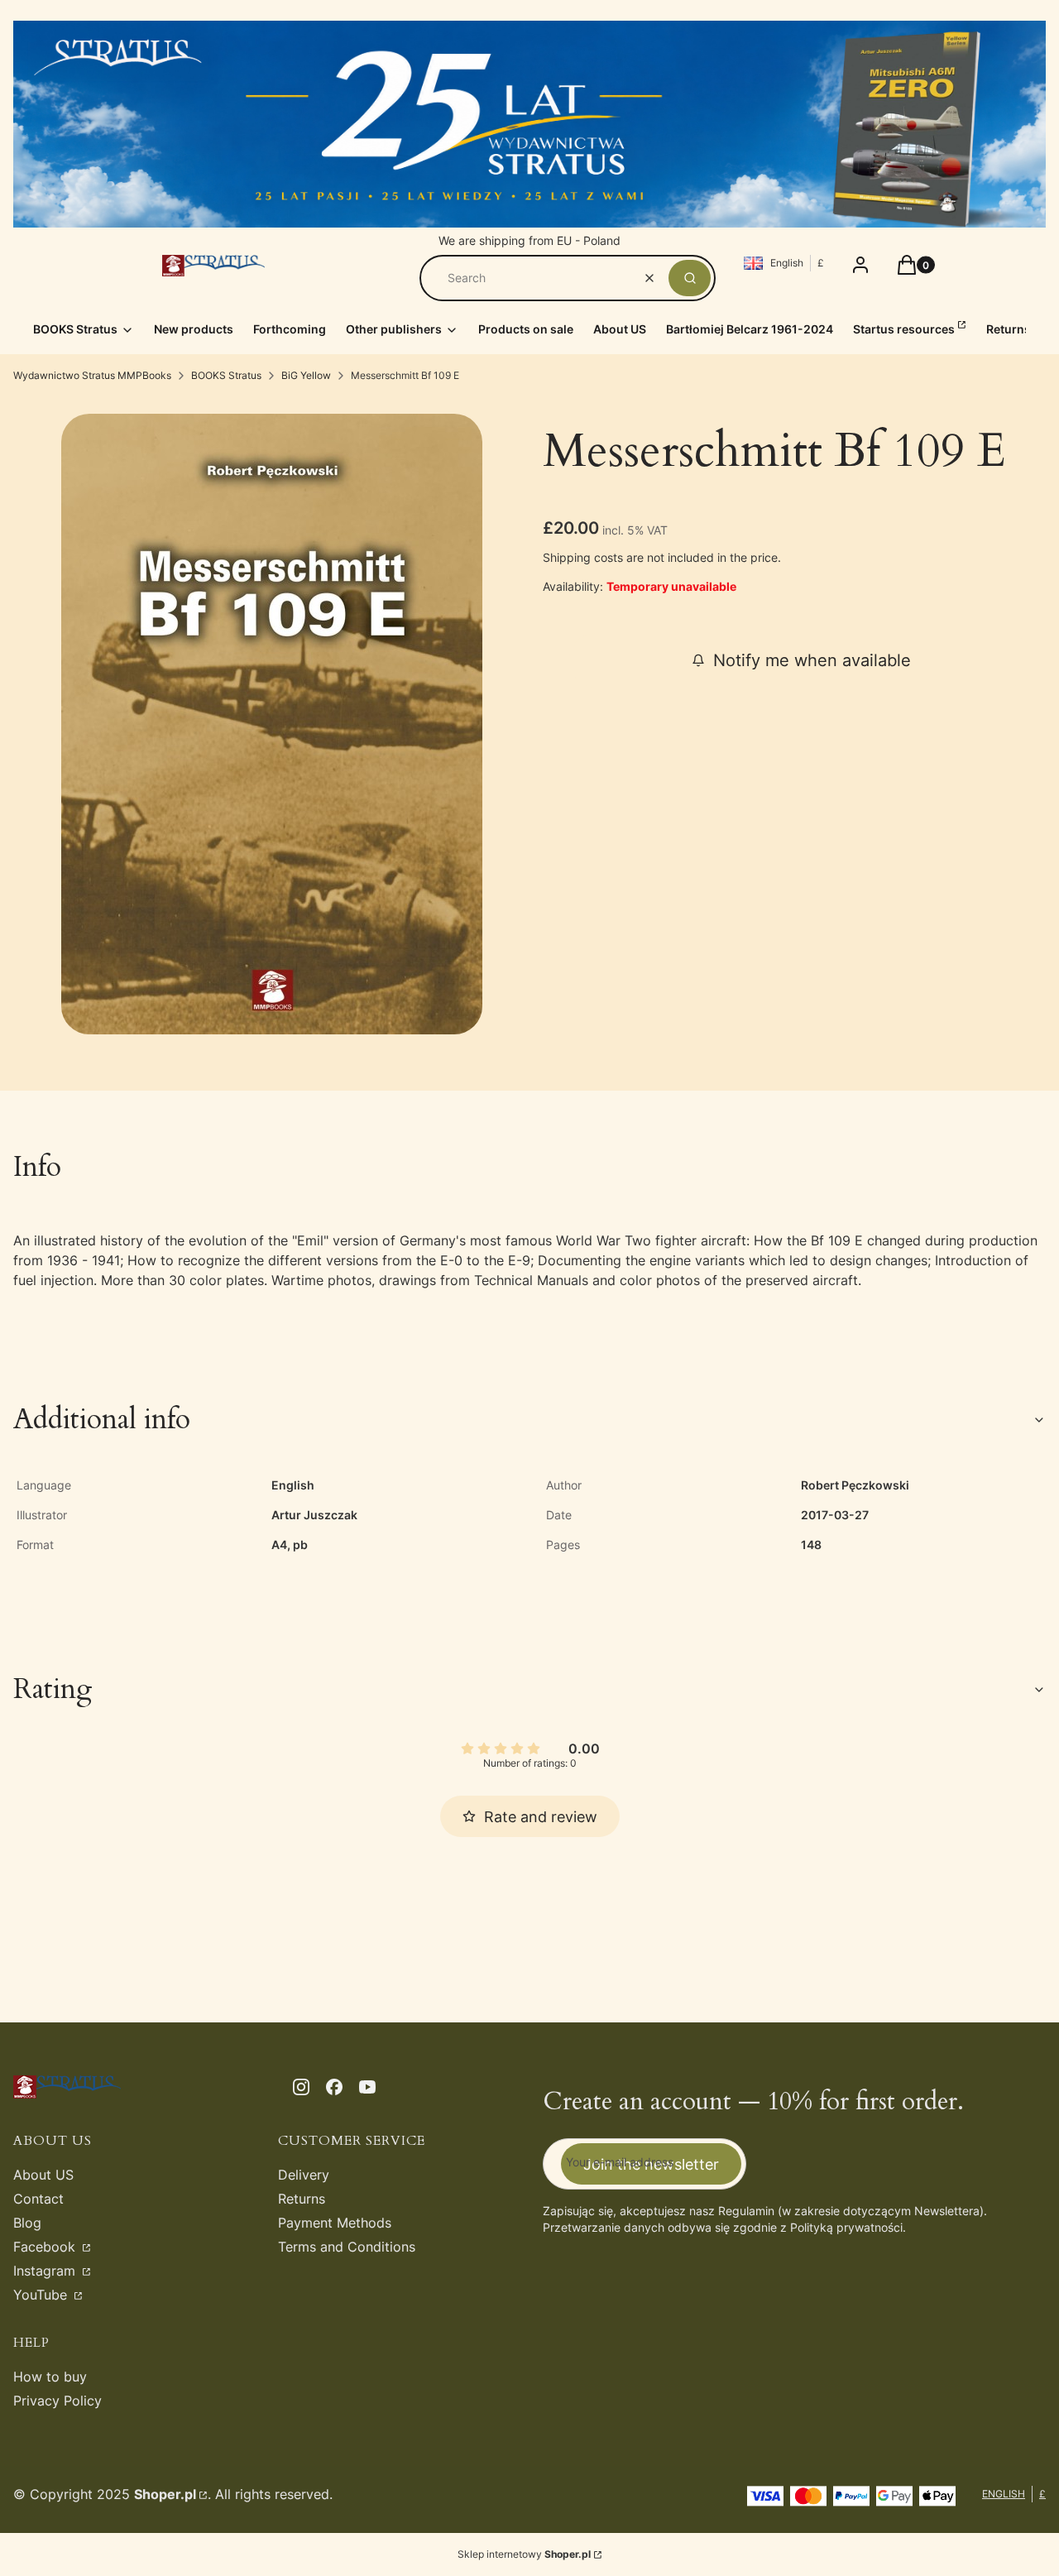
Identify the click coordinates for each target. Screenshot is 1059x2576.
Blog (27, 2223)
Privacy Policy (58, 2401)
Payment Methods (335, 2223)
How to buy (50, 2377)
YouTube (42, 2295)
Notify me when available (812, 660)
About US (43, 2175)
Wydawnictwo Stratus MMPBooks (92, 375)
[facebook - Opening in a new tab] (334, 2087)
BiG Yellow (306, 375)
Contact (38, 2199)
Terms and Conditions (347, 2247)
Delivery (304, 2175)
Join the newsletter (651, 2164)
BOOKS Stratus (226, 375)
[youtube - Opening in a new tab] (367, 2087)
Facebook (46, 2247)
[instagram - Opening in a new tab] (301, 2087)
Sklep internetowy (524, 2554)
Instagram (46, 2271)
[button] (690, 278)
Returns (302, 2199)
